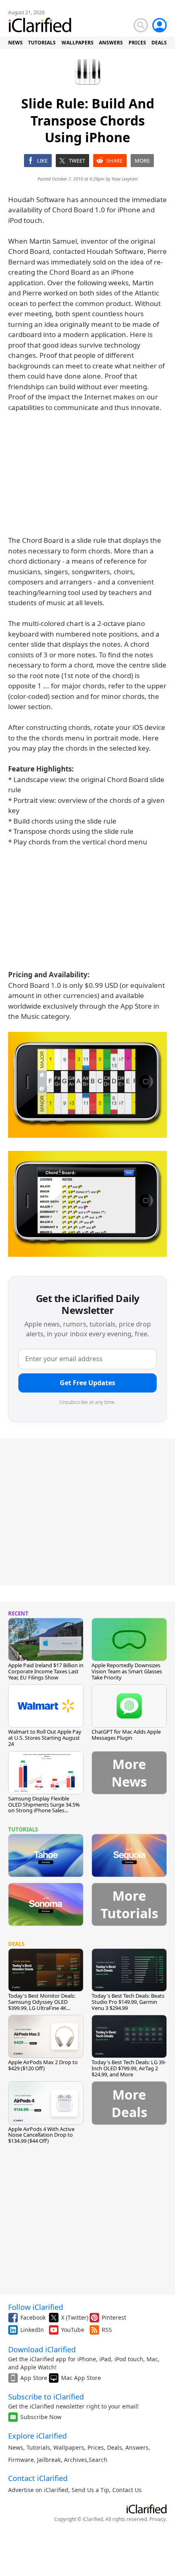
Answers (137, 2447)
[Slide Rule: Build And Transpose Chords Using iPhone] (87, 1085)
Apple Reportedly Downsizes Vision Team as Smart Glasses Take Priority (127, 1671)
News (16, 2447)
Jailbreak (49, 2460)
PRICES (137, 43)
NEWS (15, 43)
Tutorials (38, 2447)
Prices (96, 2447)
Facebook (33, 2317)
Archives (75, 2460)
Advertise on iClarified (38, 2490)
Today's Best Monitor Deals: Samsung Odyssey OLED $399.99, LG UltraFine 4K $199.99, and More (42, 2005)
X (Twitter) (75, 2317)
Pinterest (114, 2317)
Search (98, 2460)
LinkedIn (32, 2330)
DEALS (159, 43)
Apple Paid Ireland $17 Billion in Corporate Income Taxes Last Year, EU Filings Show (46, 1671)
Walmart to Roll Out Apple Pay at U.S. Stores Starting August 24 (45, 1738)
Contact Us (127, 2490)
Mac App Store (81, 2378)
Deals (115, 2447)
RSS (107, 2330)
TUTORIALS (42, 43)
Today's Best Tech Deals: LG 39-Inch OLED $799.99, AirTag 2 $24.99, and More (129, 2068)
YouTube (73, 2330)
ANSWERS (111, 43)
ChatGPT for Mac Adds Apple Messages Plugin (126, 1735)
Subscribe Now (41, 2417)
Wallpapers (69, 2447)
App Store (34, 2378)
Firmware (21, 2460)
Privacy (157, 2519)
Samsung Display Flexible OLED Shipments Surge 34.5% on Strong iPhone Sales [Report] (44, 1808)
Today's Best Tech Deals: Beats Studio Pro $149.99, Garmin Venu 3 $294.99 (128, 2002)
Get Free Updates (87, 1383)
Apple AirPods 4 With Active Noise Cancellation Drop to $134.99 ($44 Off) (41, 2135)
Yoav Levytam (125, 179)
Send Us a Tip (90, 2490)
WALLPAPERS (78, 43)
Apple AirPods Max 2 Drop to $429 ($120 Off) (43, 2065)
